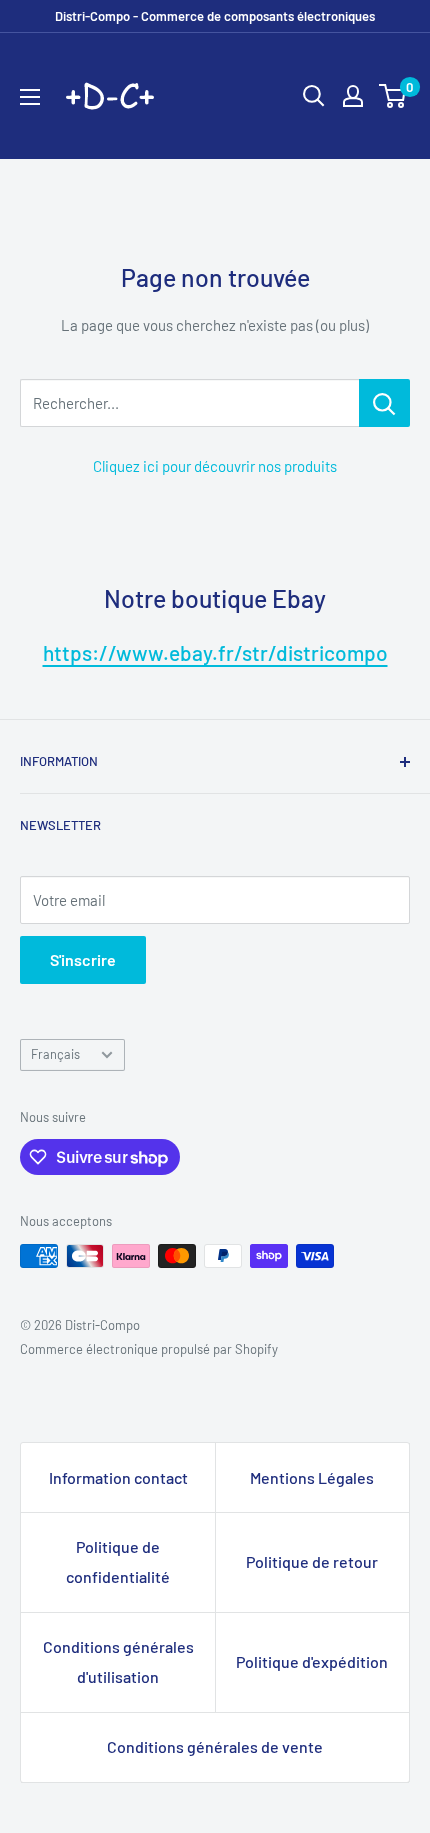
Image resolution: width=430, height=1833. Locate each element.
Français (55, 1054)
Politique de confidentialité (118, 1561)
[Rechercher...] (384, 403)
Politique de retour (312, 1561)
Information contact (118, 1477)
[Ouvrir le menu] (30, 97)
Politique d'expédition (312, 1661)
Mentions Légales (312, 1477)
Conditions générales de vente (215, 1746)
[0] (393, 96)
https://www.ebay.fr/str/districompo (215, 652)
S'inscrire (83, 959)
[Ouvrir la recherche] (314, 96)
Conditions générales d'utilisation (118, 1661)
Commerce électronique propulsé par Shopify (149, 1349)
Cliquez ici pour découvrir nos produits (215, 466)
